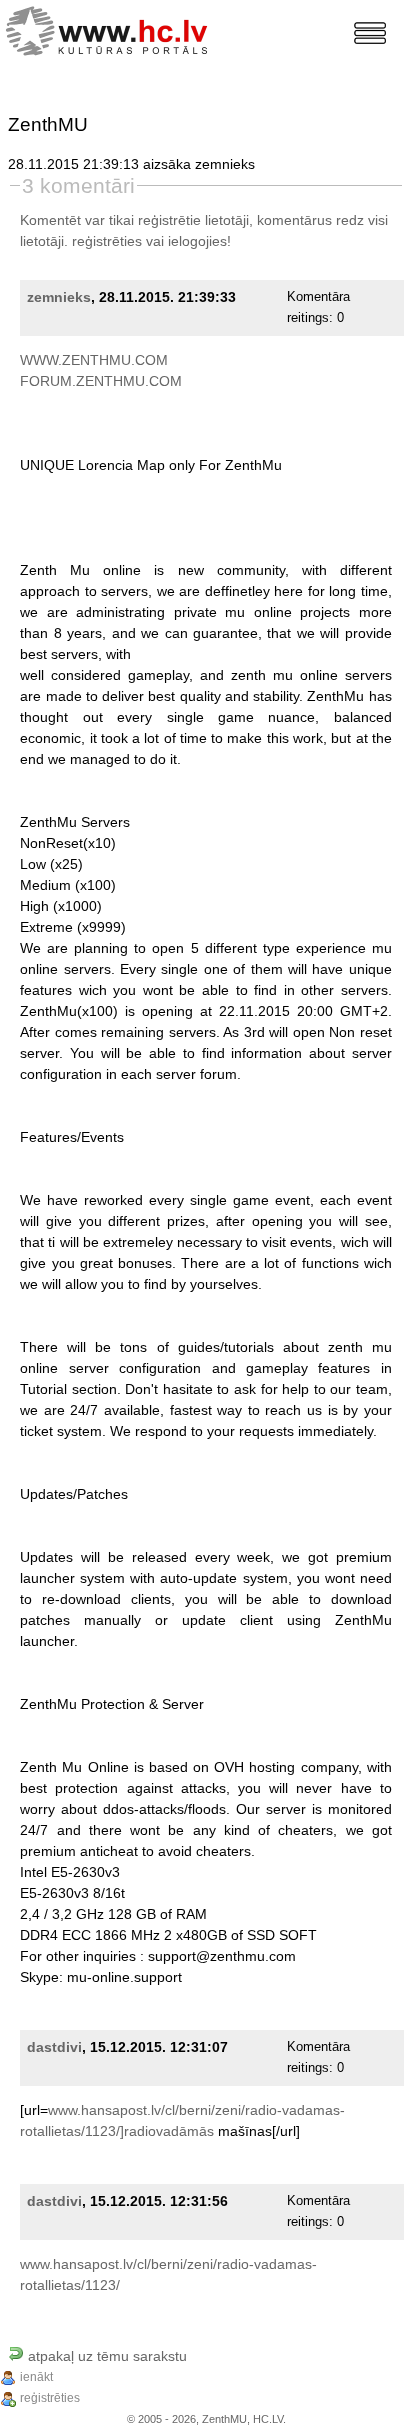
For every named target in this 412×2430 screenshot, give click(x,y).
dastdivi (54, 2047)
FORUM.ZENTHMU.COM (101, 381)
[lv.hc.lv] (111, 28)
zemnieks (59, 297)
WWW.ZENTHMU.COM (94, 360)
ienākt (36, 2377)
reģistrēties (107, 241)
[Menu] (370, 33)
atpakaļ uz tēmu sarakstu (105, 2356)
